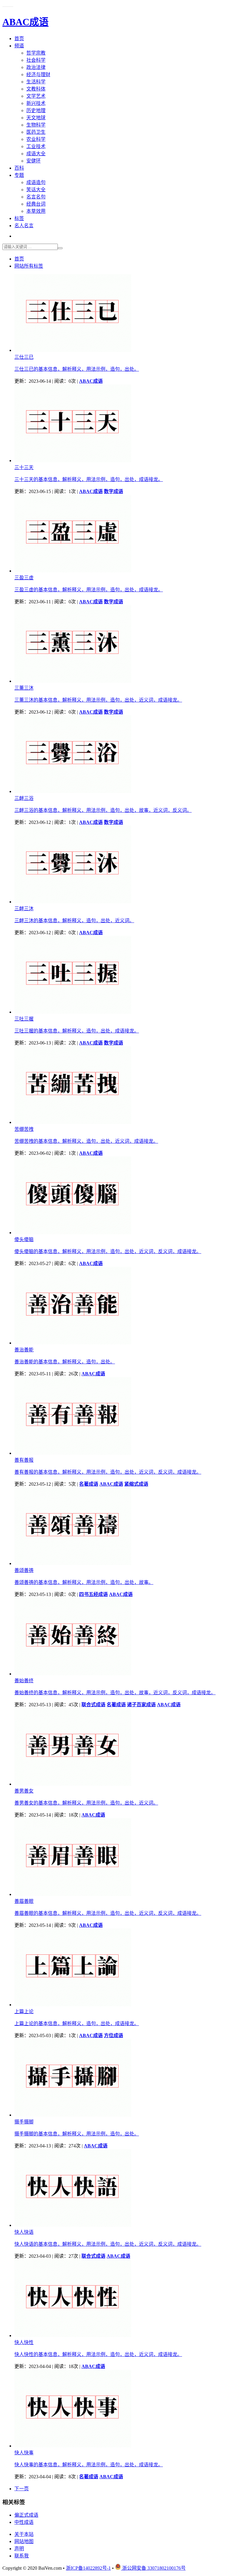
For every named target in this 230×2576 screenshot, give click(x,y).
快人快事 (24, 2453)
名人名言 (24, 226)
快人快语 (24, 2232)
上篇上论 (24, 2011)
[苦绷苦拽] (73, 1122)
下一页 (22, 2489)
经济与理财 (38, 74)
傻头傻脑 (24, 1239)
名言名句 (36, 197)
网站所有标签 (29, 266)
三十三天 (24, 467)
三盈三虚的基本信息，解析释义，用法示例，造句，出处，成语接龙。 (89, 590)
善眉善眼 (24, 1901)
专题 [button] (19, 175)
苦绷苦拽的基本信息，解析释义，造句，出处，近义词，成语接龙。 (86, 1141)
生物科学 (36, 125)
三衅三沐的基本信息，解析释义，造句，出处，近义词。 (74, 921)
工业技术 (36, 146)
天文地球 (36, 118)
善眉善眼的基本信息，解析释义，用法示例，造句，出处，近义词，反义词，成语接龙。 (108, 1913)
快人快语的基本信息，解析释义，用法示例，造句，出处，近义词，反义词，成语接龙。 (108, 2244)
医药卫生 (36, 132)
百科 (19, 168)
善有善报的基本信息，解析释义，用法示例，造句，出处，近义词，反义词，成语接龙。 (108, 1472)
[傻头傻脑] (73, 1233)
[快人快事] (73, 2446)
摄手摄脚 (24, 2122)
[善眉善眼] (73, 1894)
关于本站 (24, 2534)
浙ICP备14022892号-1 (88, 2568)
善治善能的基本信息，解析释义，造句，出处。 (65, 1362)
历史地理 (36, 110)
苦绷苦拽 (24, 1129)
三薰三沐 (24, 688)
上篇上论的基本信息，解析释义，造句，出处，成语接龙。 (77, 2023)
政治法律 (36, 67)
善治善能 (24, 1350)
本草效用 (36, 211)
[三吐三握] (73, 1012)
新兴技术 (36, 103)
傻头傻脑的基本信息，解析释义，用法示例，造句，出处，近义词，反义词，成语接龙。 (108, 1251)
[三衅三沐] (73, 902)
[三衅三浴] (73, 791)
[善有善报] (73, 1453)
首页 (19, 39)
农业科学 (36, 139)
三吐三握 (24, 1019)
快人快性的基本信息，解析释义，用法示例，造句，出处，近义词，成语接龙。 (98, 2354)
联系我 (22, 2556)
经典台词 (36, 204)
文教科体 (36, 89)
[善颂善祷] (73, 1563)
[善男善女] (73, 1784)
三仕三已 (24, 357)
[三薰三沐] (73, 681)
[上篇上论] (73, 2005)
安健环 (34, 161)
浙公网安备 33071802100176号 (153, 2568)
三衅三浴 (24, 798)
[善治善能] (73, 1343)
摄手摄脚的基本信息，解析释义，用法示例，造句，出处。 (77, 2134)
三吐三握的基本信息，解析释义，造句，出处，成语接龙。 (77, 1031)
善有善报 (24, 1460)
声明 (19, 2549)
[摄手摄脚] (73, 2115)
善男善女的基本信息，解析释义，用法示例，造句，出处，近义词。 (86, 1803)
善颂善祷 (24, 1570)
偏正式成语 (26, 2515)
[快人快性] (73, 2335)
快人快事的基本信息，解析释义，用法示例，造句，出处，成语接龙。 (89, 2465)
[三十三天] (73, 461)
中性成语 (24, 2522)
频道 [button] (19, 46)
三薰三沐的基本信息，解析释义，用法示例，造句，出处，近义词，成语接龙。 (98, 700)
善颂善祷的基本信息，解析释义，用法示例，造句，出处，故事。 (84, 1582)
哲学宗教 (36, 53)
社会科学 (36, 60)
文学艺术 (36, 96)
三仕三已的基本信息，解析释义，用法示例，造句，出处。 (77, 369)
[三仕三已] (73, 350)
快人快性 (24, 2342)
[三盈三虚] (73, 571)
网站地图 (24, 2541)
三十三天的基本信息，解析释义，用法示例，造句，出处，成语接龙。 (89, 479)
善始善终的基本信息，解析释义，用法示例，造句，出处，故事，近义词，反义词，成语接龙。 (115, 1693)
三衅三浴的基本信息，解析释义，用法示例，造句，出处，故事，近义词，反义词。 (103, 810)
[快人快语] (73, 2225)
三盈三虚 (24, 578)
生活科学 (36, 82)
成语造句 (36, 182)
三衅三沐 (24, 909)
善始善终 (24, 1681)
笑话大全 (36, 190)
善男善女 (24, 1791)
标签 (19, 218)
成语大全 (36, 154)
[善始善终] (73, 1674)
